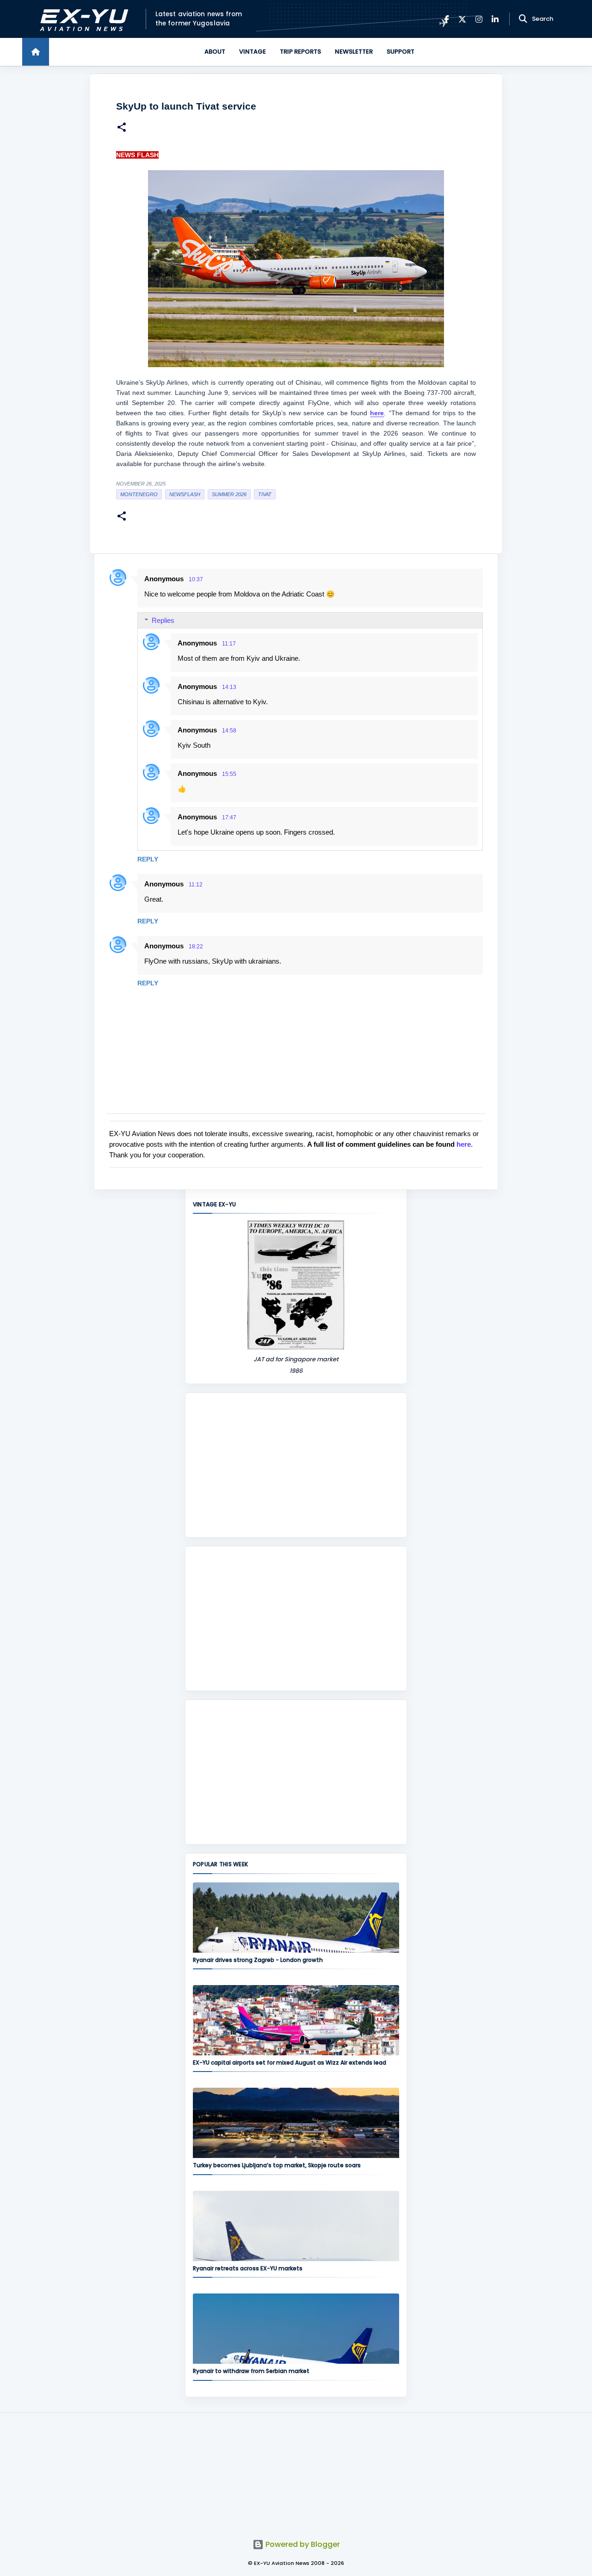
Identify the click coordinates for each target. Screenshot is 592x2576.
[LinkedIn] (495, 19)
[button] (122, 128)
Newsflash (185, 494)
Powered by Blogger (302, 2544)
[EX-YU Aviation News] (82, 19)
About (215, 52)
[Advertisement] (296, 1465)
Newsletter (354, 52)
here (464, 1144)
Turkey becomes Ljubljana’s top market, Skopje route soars (277, 2165)
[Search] (523, 19)
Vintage (253, 52)
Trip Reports (300, 52)
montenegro (139, 494)
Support (401, 52)
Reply (148, 859)
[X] (462, 19)
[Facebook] (447, 19)
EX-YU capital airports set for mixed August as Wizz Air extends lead (290, 2063)
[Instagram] (479, 19)
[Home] (36, 52)
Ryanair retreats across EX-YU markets (248, 2268)
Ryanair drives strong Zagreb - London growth (258, 1960)
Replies (163, 620)
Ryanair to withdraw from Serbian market (251, 2371)
